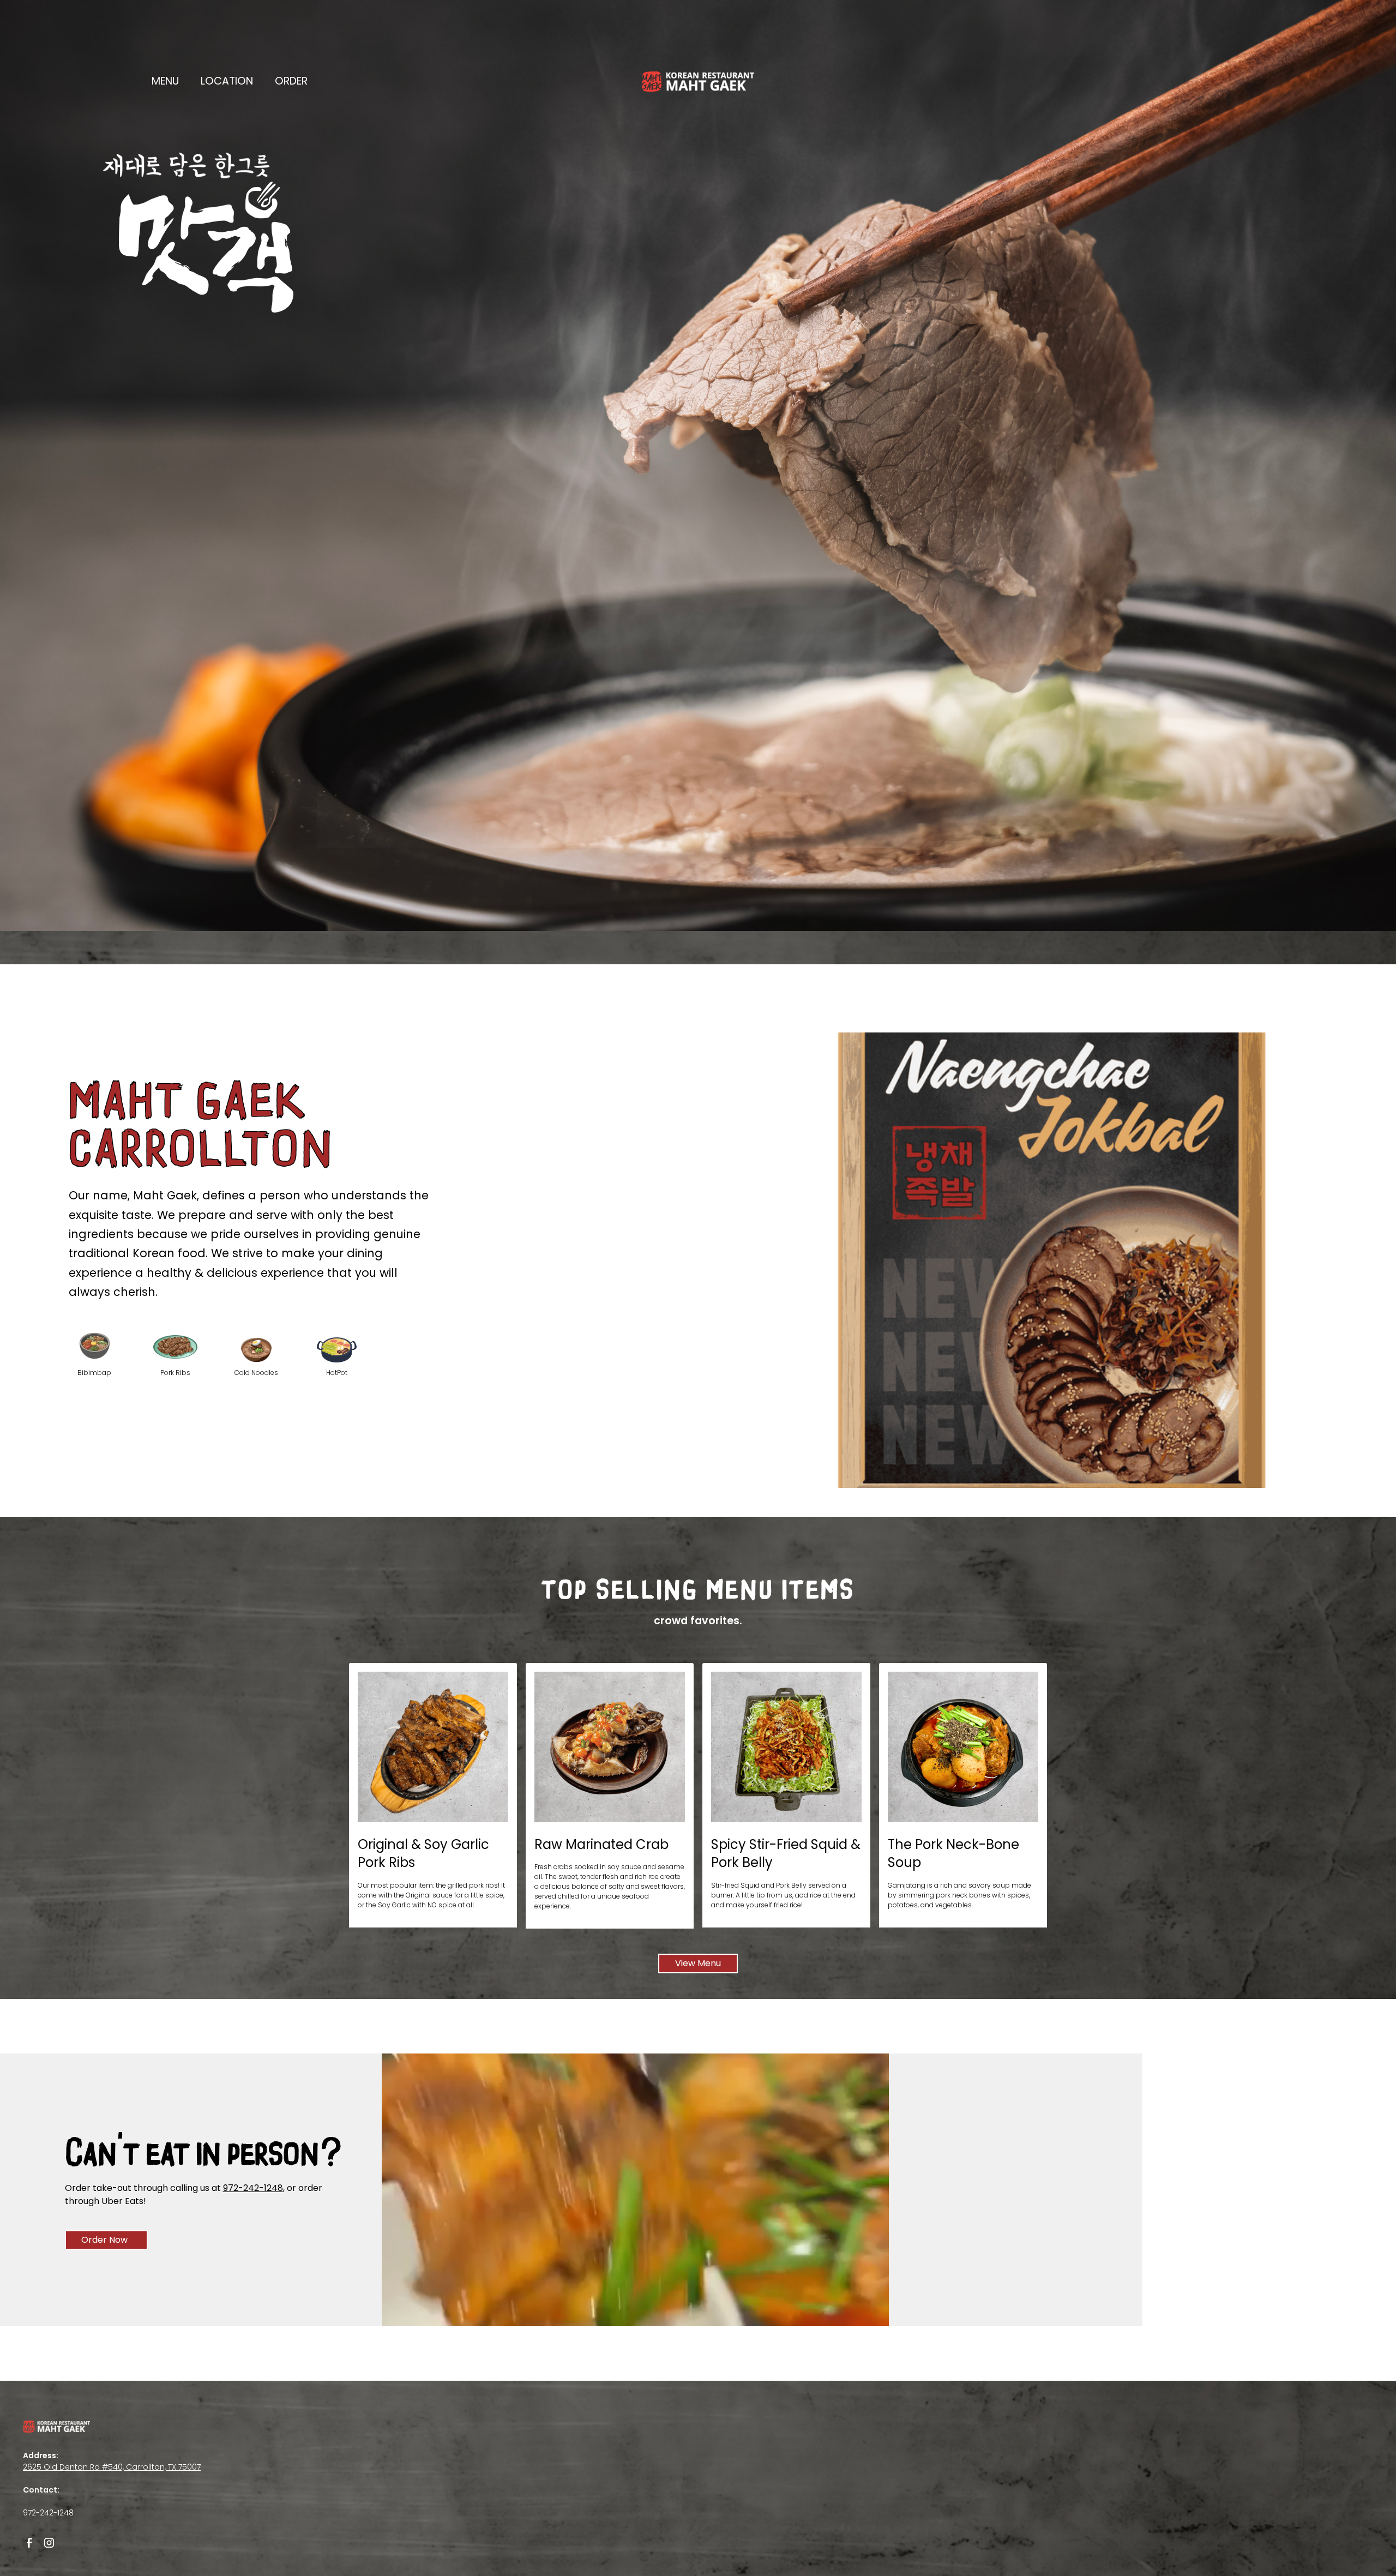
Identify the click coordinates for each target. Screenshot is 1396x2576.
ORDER (291, 81)
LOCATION (227, 81)
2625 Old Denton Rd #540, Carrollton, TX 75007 (112, 2467)
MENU (165, 81)
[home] (698, 82)
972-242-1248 (253, 2188)
